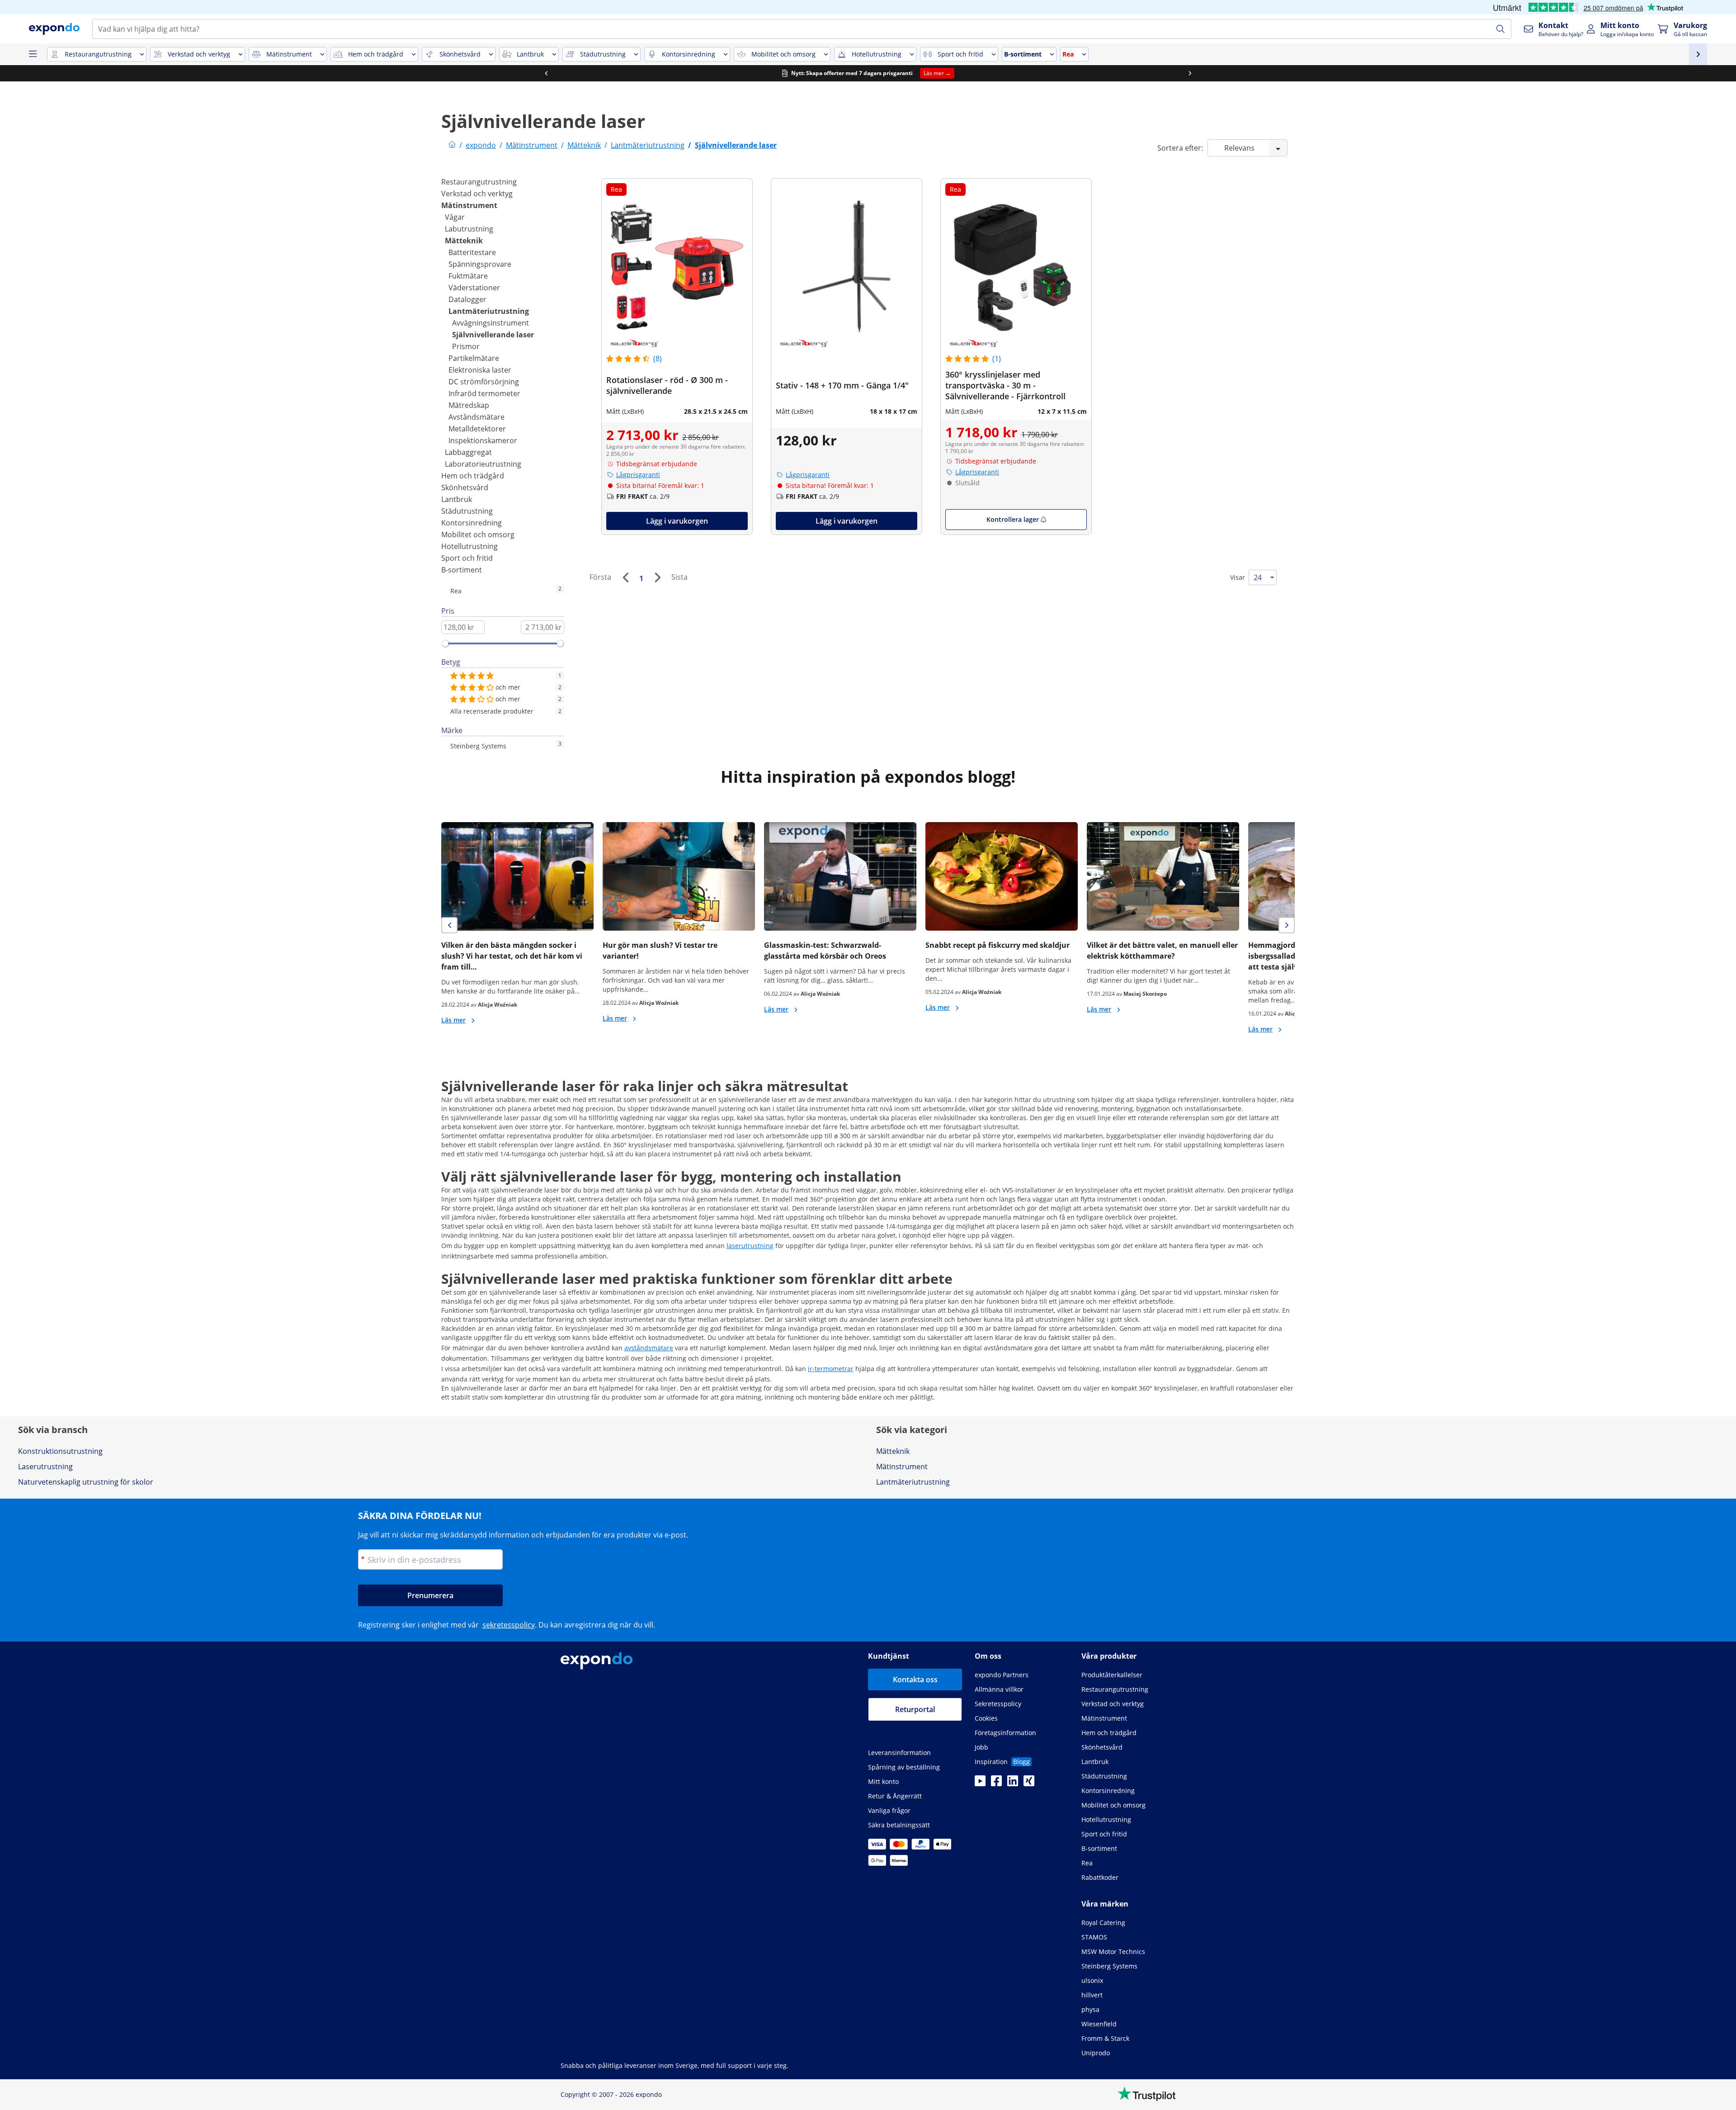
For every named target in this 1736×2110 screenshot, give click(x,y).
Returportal (915, 1709)
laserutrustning (750, 1246)
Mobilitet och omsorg (478, 535)
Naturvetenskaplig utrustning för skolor (86, 1482)
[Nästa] (657, 577)
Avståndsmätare (476, 417)
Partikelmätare (474, 358)
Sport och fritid (467, 558)
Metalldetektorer (477, 429)
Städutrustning (467, 511)
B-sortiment (462, 570)
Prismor (466, 346)
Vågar (455, 217)
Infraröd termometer (484, 393)
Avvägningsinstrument (491, 323)
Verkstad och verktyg (477, 194)
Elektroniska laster (480, 370)
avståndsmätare (649, 1348)
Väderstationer (474, 288)
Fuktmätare (468, 276)
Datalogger (467, 299)
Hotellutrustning (469, 546)
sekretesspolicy (509, 1625)
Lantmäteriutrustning (489, 311)
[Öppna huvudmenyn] (33, 54)
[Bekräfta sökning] (1500, 29)
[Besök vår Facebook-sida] (996, 1784)
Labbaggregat (468, 452)
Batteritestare (472, 252)
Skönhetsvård (465, 487)
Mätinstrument (469, 205)
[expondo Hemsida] (452, 145)
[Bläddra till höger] (1190, 73)
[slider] (445, 643)
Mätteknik (464, 241)
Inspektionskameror (483, 440)
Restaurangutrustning (479, 182)
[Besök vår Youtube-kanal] (980, 1784)
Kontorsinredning (472, 523)
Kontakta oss (915, 1679)
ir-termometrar (831, 1369)
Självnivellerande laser (493, 335)
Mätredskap (469, 405)
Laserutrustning (45, 1467)
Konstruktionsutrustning (60, 1451)
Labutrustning (469, 229)
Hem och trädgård (473, 476)
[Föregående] (625, 577)
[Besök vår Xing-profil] (1029, 1784)
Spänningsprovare (480, 264)
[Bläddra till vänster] (546, 73)
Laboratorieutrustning (483, 464)
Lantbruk (457, 499)
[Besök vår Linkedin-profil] (1013, 1784)
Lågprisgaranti (638, 475)
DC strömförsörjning (484, 382)
